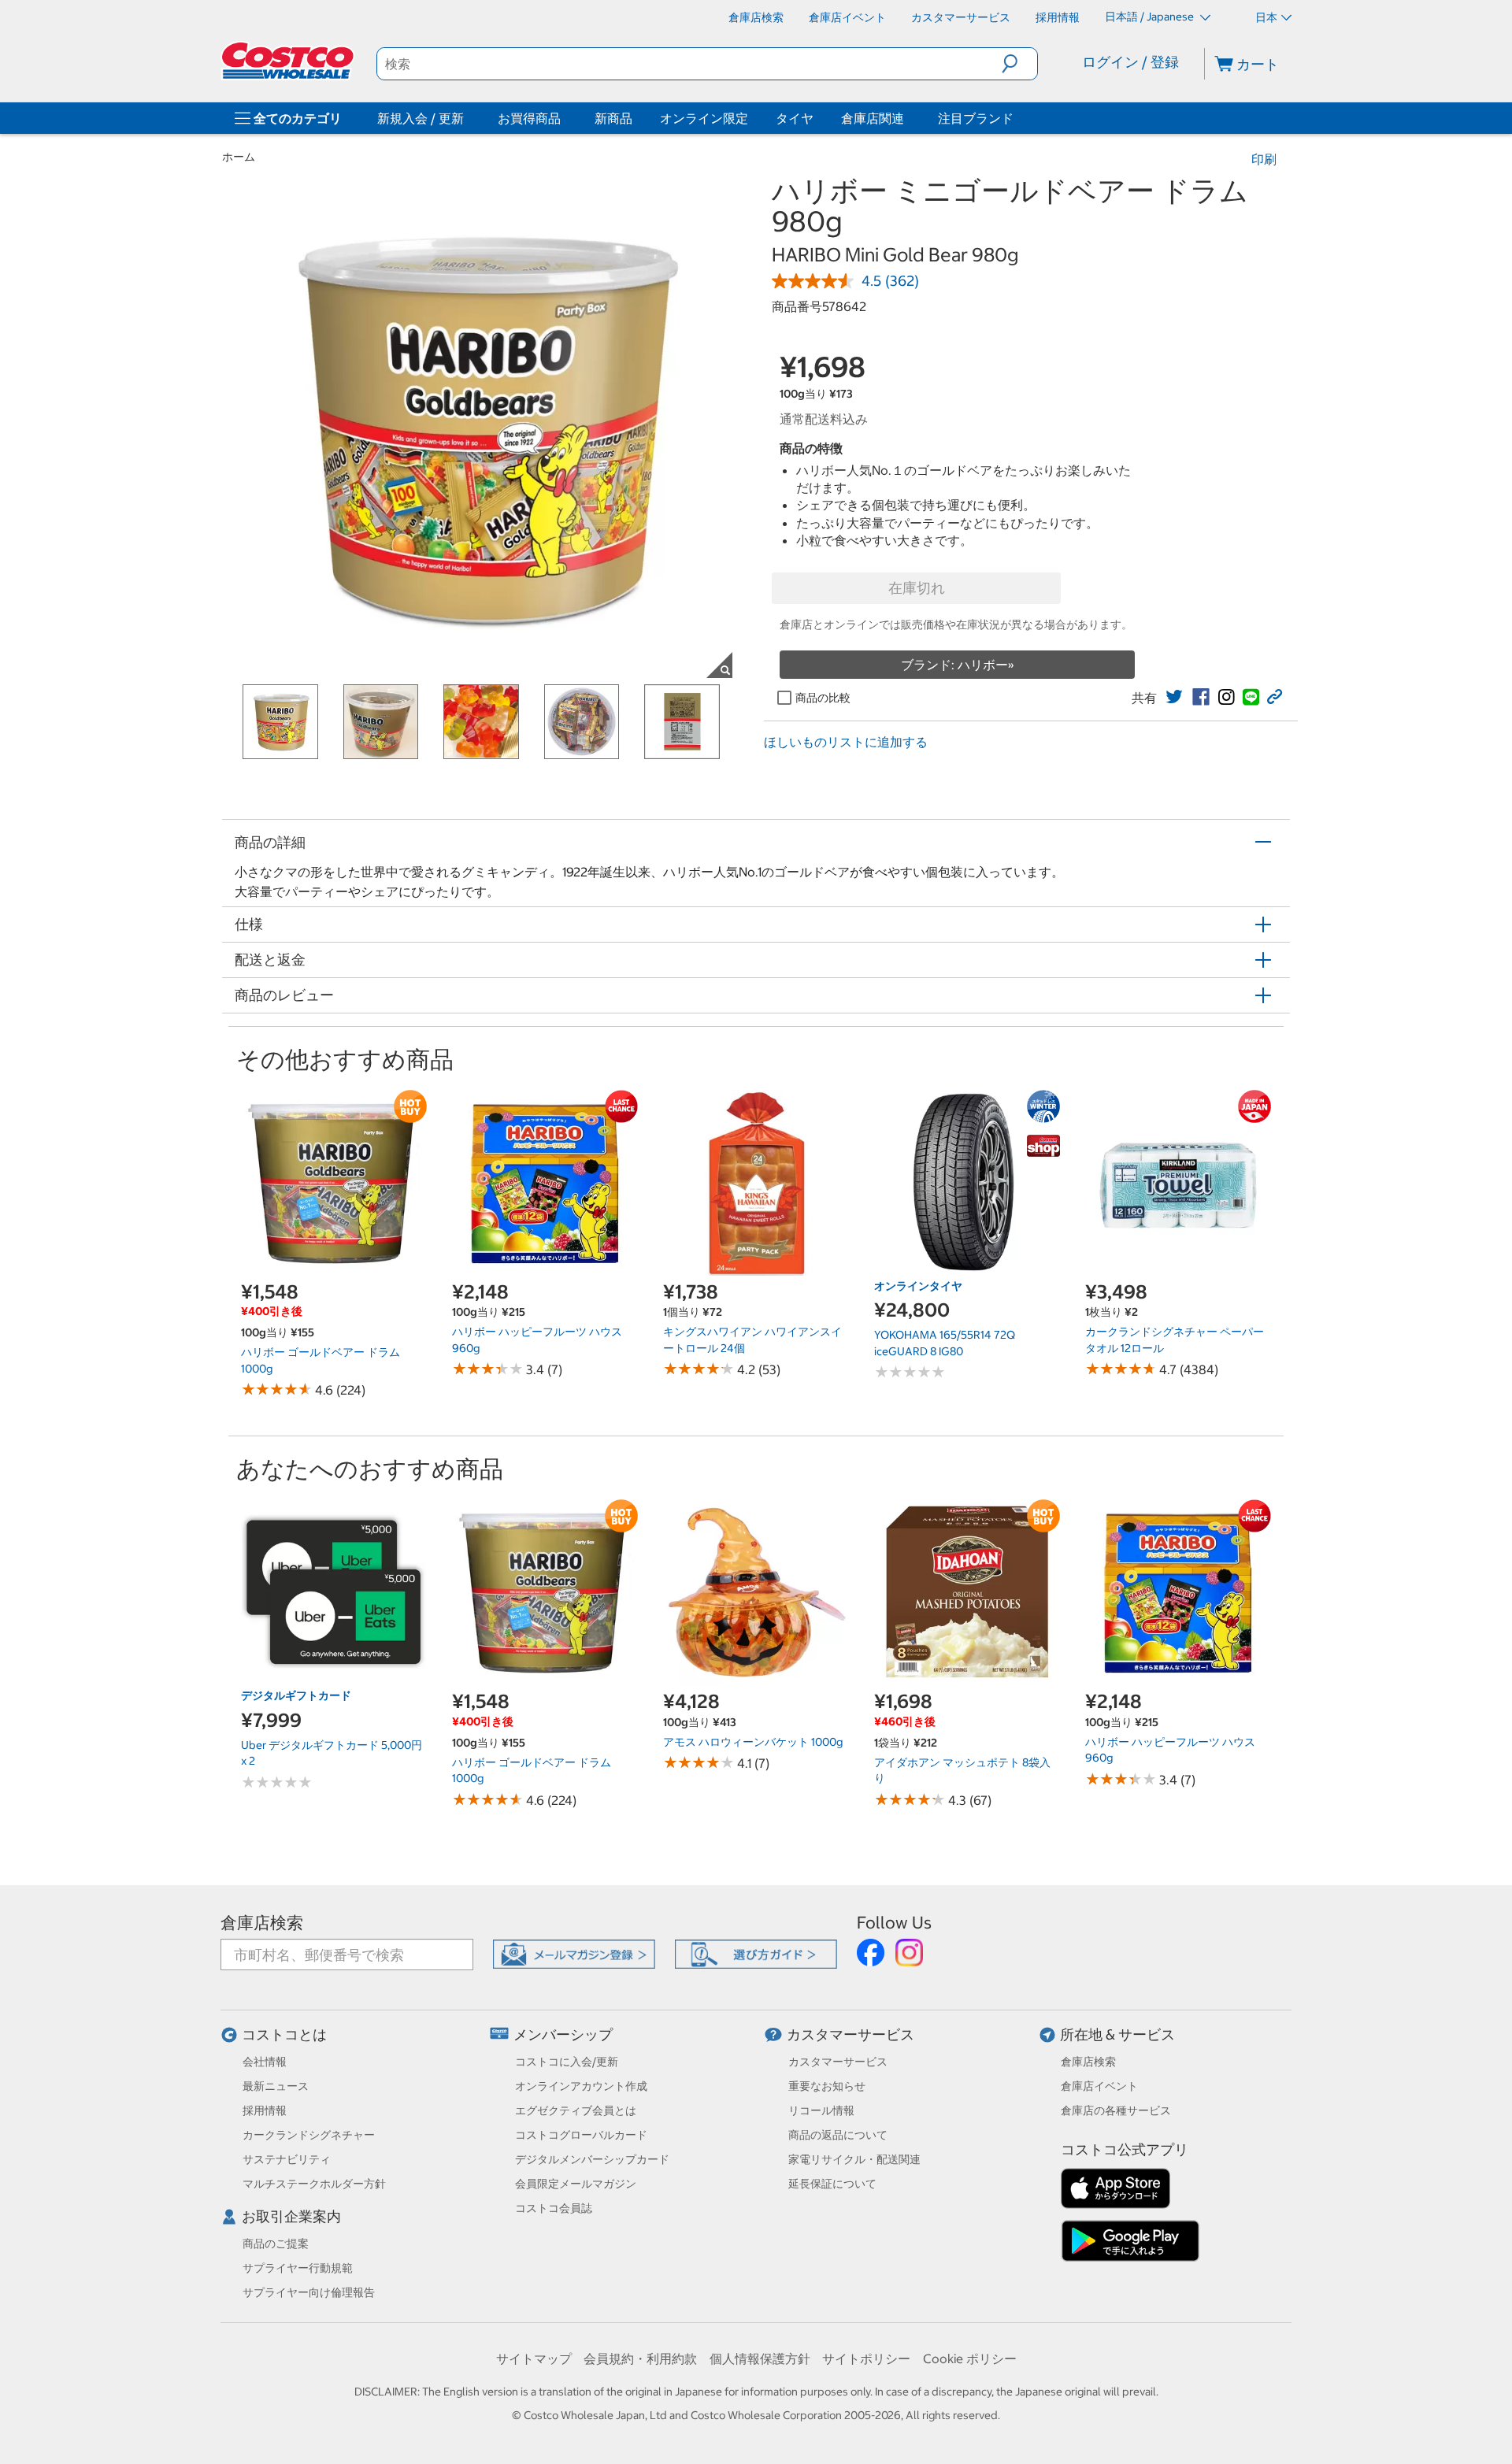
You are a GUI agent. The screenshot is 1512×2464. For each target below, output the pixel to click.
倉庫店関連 (873, 118)
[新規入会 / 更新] (467, 118)
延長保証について (832, 2184)
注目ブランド (976, 118)
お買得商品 (529, 118)
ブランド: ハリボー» (958, 665)
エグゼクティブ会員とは (576, 2110)
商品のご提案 (276, 2244)
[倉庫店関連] (907, 118)
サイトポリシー (866, 2358)
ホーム (239, 157)
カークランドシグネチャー (309, 2135)
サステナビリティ (287, 2159)
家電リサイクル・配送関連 (854, 2159)
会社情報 (265, 2062)
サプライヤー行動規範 (298, 2268)
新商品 (613, 118)
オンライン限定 (704, 118)
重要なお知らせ (827, 2086)
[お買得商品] (564, 118)
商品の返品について (838, 2135)
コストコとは (284, 2034)
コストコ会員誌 (554, 2208)
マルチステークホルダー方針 (314, 2184)
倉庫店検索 (262, 1923)
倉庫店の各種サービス (1116, 2110)
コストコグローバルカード (581, 2135)
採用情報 (265, 2110)
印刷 (1264, 159)
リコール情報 (821, 2110)
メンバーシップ (563, 2034)
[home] (289, 61)
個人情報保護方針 (760, 2358)
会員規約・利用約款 (640, 2358)
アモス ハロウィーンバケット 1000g (753, 1742)
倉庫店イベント (1099, 2086)
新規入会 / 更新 (421, 118)
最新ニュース (276, 2086)
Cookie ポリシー (970, 2358)
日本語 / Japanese (1151, 17)
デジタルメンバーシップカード (592, 2159)
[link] (1174, 697)
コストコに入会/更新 (567, 2062)
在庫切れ (917, 588)
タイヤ (795, 118)
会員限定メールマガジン (576, 2184)
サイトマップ (534, 2358)
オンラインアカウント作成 (581, 2086)
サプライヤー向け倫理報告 (309, 2292)
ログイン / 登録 (1130, 62)
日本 (1266, 17)
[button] (1019, 64)
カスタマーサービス (850, 2034)
